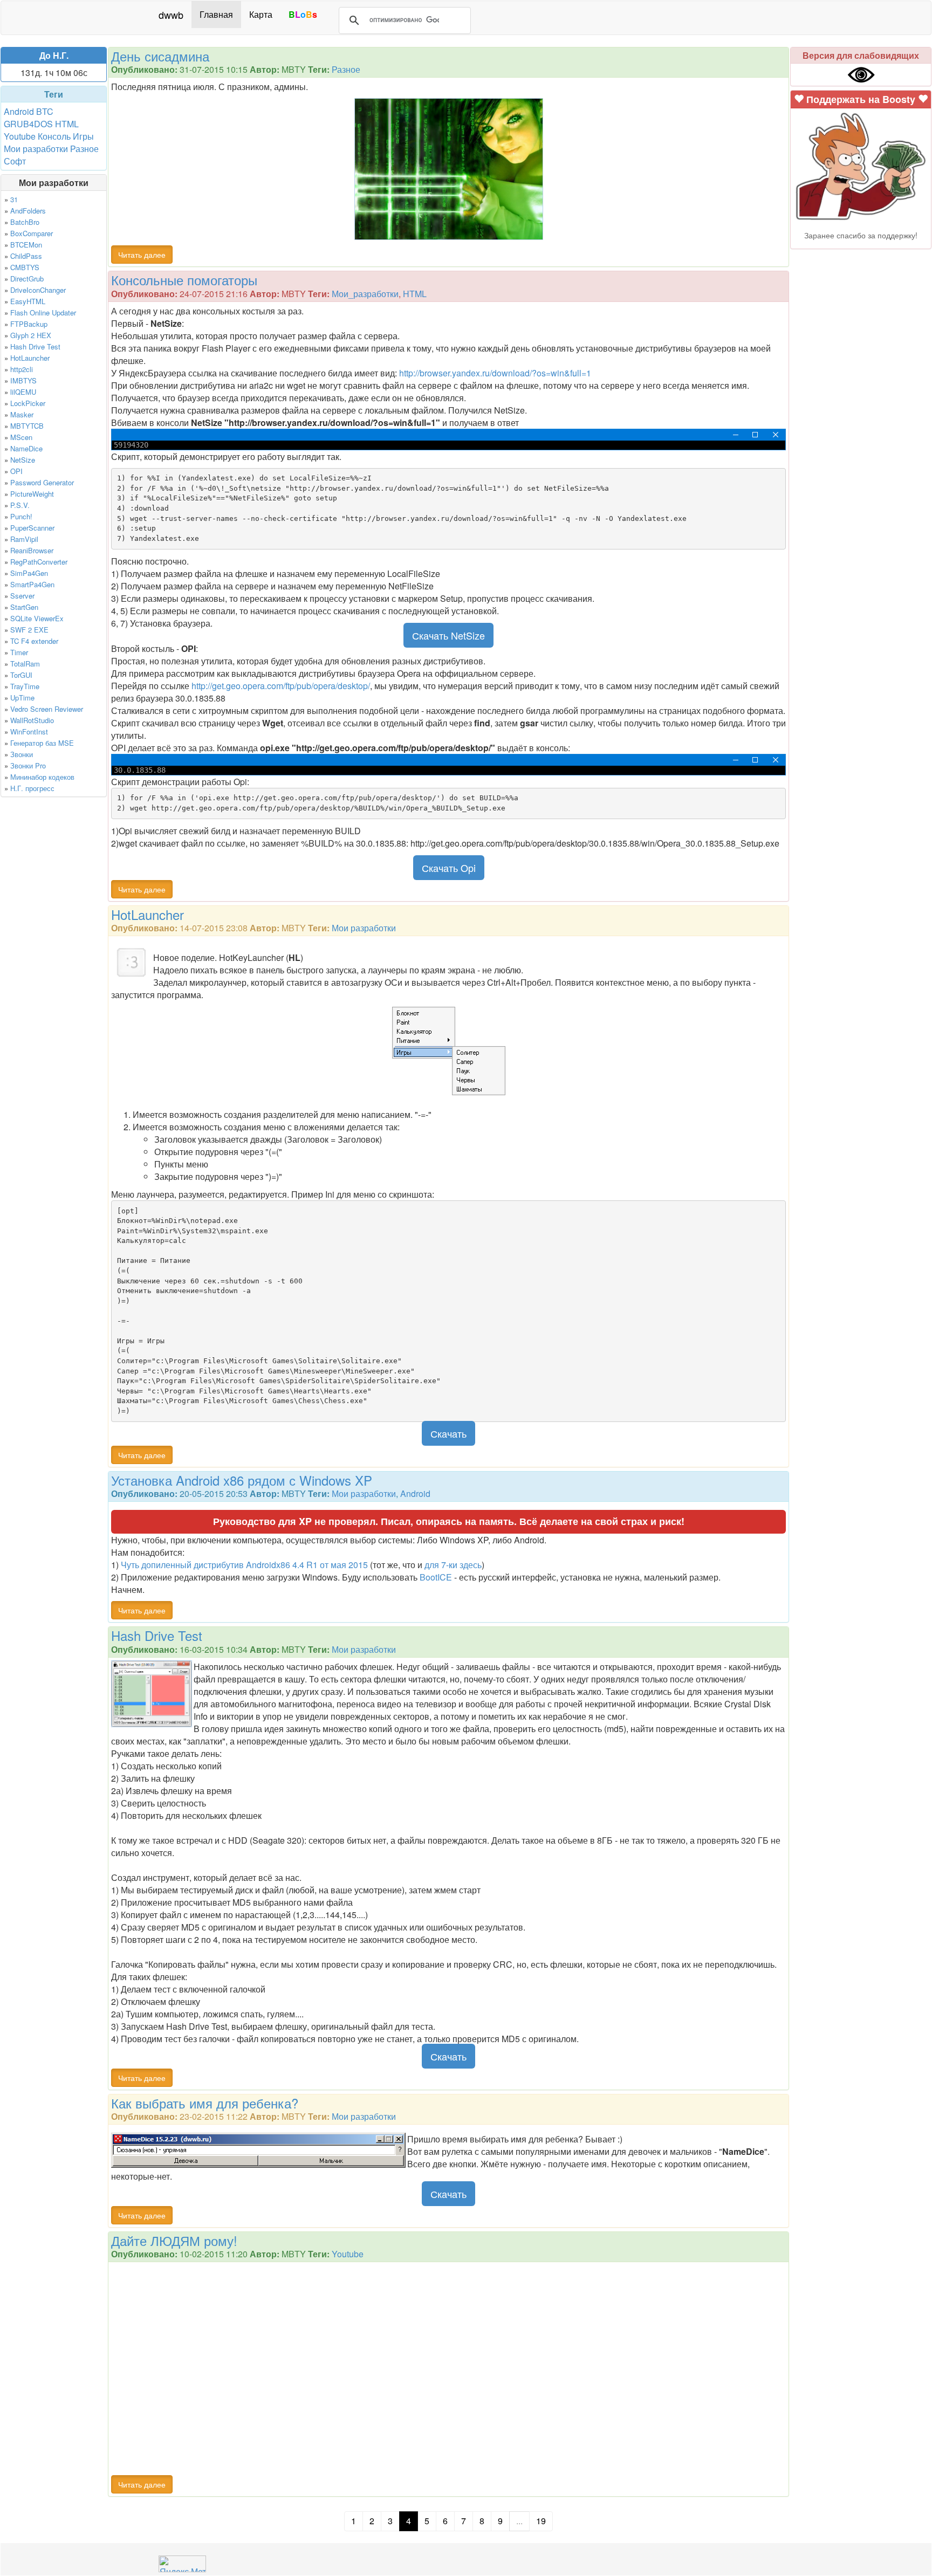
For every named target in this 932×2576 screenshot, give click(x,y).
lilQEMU (23, 392)
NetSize (23, 460)
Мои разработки (36, 149)
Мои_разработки (365, 294)
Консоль (54, 136)
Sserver (22, 596)
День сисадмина (160, 56)
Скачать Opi (449, 868)
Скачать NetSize (448, 635)
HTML (67, 124)
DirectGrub (27, 279)
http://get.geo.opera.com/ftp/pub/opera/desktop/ (281, 686)
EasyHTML (28, 301)
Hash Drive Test (35, 346)
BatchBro (25, 222)
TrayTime (25, 686)
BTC (45, 111)
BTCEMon (26, 245)
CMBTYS (25, 267)
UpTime (22, 698)
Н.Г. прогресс (32, 788)
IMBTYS (23, 380)
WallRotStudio (32, 720)
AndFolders (28, 211)
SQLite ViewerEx (37, 618)
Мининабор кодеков (42, 777)
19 (541, 2521)
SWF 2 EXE (29, 630)
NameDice (26, 448)
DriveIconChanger (38, 290)
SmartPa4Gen (32, 584)
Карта (261, 14)
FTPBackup (29, 324)
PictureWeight (32, 494)
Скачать (448, 1433)
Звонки (22, 754)
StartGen (24, 607)
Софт (15, 161)
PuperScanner (32, 528)
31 (14, 199)
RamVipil (24, 539)
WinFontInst (29, 731)
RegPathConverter (39, 562)
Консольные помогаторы (184, 280)
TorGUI (21, 675)
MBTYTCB (27, 426)
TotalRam (25, 664)
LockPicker (28, 403)
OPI (16, 471)
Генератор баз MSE (42, 743)
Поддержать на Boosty (861, 99)
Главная (216, 14)
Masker (22, 414)
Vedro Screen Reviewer (47, 709)
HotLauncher (30, 358)
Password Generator (42, 482)
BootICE (436, 1577)
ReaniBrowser (32, 550)
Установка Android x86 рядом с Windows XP (242, 1480)
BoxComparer (32, 233)
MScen (21, 437)
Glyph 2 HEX (31, 335)
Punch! (21, 516)
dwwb (171, 15)
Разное (84, 149)
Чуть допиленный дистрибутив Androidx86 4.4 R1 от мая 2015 (244, 1565)
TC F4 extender (34, 641)
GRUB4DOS (28, 124)
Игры (83, 136)
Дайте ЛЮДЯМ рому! (174, 2240)
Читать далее (142, 255)
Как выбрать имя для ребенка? (205, 2103)
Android (19, 111)
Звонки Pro (28, 765)
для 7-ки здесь (453, 1565)
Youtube (20, 136)
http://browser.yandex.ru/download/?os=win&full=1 (495, 373)
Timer (19, 652)
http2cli (22, 369)
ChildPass (26, 256)
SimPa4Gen (29, 573)
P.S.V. (20, 505)
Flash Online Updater (43, 312)
